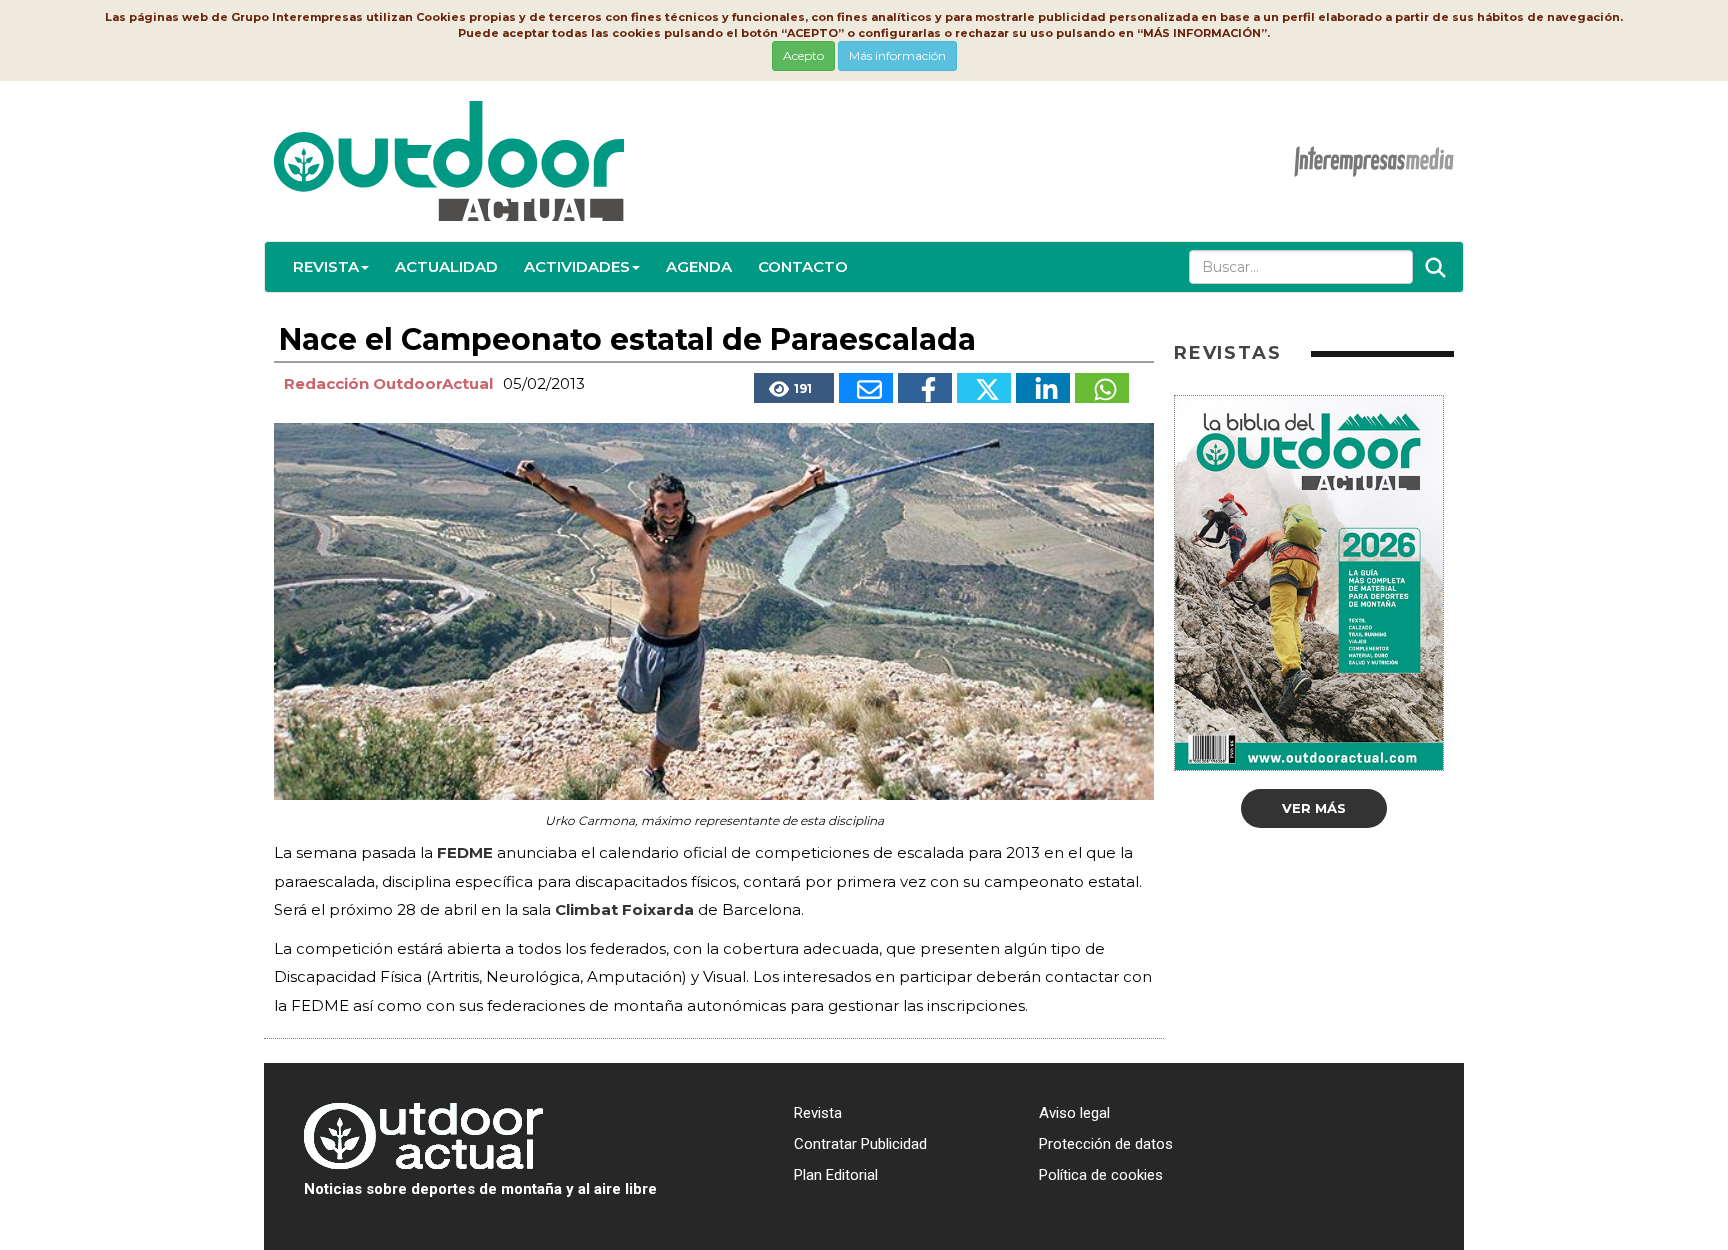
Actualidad (446, 266)
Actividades (577, 266)
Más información (897, 55)
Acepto (803, 55)
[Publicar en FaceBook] (925, 388)
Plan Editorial (836, 1175)
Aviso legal (1074, 1113)
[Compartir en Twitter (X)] (984, 388)
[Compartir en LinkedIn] (1043, 388)
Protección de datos (1106, 1144)
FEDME (467, 852)
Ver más (1314, 808)
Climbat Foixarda (626, 909)
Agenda (699, 266)
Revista (326, 266)
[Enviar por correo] (866, 388)
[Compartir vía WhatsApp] (1102, 388)
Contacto (803, 266)
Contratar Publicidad (860, 1144)
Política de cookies (1101, 1175)
